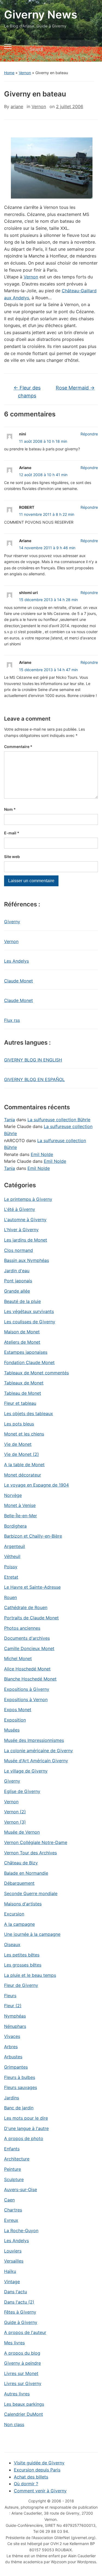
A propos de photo (24, 2138)
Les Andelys (16, 961)
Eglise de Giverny (22, 1791)
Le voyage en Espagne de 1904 (36, 1485)
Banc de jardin (19, 2108)
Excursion (14, 1914)
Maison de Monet (22, 1332)
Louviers (13, 2251)
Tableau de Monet (23, 1393)
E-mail (12, 833)
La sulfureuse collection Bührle (59, 1120)
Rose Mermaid (75, 388)
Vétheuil (12, 1556)
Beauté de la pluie (22, 1301)
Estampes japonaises (26, 1352)
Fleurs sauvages (21, 2087)
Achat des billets (31, 2477)
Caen (9, 2200)
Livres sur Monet (21, 2373)
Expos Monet (18, 1710)
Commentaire (18, 747)
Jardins (12, 2098)
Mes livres (14, 2343)
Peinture (13, 2169)
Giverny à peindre (22, 2363)
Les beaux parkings (24, 2404)
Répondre (89, 434)
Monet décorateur (23, 1475)
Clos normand (18, 1250)
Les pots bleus (19, 1424)
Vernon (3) (15, 1822)
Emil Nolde (42, 1154)
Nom (10, 809)
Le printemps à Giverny (28, 1199)
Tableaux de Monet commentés (36, 1373)
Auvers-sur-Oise (21, 2189)
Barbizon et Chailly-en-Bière (33, 1536)
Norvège (13, 1495)
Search (89, 49)
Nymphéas (15, 2016)
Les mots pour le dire (26, 2118)
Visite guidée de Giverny (39, 2463)
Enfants (12, 2149)
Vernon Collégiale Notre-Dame (36, 1842)
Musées (12, 1730)
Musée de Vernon (22, 1832)
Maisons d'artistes (23, 1904)
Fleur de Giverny (21, 1985)
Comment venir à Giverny (40, 2491)
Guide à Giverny (21, 2322)
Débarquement (19, 1883)
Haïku (10, 2271)
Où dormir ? (26, 2484)
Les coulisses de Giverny (30, 1322)
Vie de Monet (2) (21, 1454)
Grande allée (17, 1291)
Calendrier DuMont (24, 2414)
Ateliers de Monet (22, 1342)
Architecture (17, 2159)
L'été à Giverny (20, 1209)
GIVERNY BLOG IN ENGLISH (33, 1060)
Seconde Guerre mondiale (31, 1893)
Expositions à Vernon (26, 1699)
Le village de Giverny (26, 1771)
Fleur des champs (27, 392)
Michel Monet (18, 1658)
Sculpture (14, 2179)
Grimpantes (16, 2067)
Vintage (12, 2282)
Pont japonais (18, 1281)
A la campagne (19, 1924)
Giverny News (41, 15)
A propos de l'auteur (25, 2332)
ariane (17, 106)
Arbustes (13, 2057)
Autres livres (17, 2394)
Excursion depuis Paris (37, 2470)
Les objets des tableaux (29, 1413)
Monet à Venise (20, 1505)
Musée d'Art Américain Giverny (36, 1761)
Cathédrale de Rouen (26, 1607)
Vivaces (12, 2036)
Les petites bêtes (22, 1955)
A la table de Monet (24, 1465)
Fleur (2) (13, 2006)
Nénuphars (15, 2026)
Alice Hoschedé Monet (27, 1669)
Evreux (11, 2220)
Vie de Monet (18, 1444)
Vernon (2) (15, 1812)
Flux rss (12, 1020)
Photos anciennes (22, 1628)
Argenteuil (15, 1546)
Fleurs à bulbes (20, 2077)
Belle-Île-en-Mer (21, 1516)
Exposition (15, 1720)
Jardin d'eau (17, 1271)
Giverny (12, 922)
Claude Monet (18, 981)
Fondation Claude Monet (29, 1362)
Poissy (11, 1567)
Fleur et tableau (20, 1403)
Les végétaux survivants (29, 1311)
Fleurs (10, 1996)
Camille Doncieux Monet (29, 1648)
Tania (10, 1120)
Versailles (14, 2261)
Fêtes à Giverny (20, 2312)
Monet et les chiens (24, 1434)
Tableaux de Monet (24, 1383)
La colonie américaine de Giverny (38, 1751)
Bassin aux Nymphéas (27, 1260)
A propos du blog (22, 2353)
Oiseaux (12, 1944)
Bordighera (15, 1526)
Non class (14, 2424)
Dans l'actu (16, 2292)
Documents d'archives (27, 1638)
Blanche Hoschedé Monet (30, 1679)
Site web (12, 857)
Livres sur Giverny (23, 2383)
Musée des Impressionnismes (34, 1740)
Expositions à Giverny (27, 1689)
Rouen (10, 1597)
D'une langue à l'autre (26, 2128)
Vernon (25, 73)
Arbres (11, 2047)
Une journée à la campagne (32, 1934)
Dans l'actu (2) (19, 2302)
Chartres (13, 2210)
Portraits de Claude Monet (31, 1618)
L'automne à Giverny (25, 1220)
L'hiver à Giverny (21, 1230)
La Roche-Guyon (21, 2231)
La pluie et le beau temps (30, 1975)
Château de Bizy (21, 1863)
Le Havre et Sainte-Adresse (32, 1587)
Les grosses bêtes (23, 1965)
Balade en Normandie (26, 1873)
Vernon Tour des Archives (30, 1853)
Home (9, 73)
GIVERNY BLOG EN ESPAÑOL (34, 1079)
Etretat (11, 1577)
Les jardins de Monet (26, 1240)
